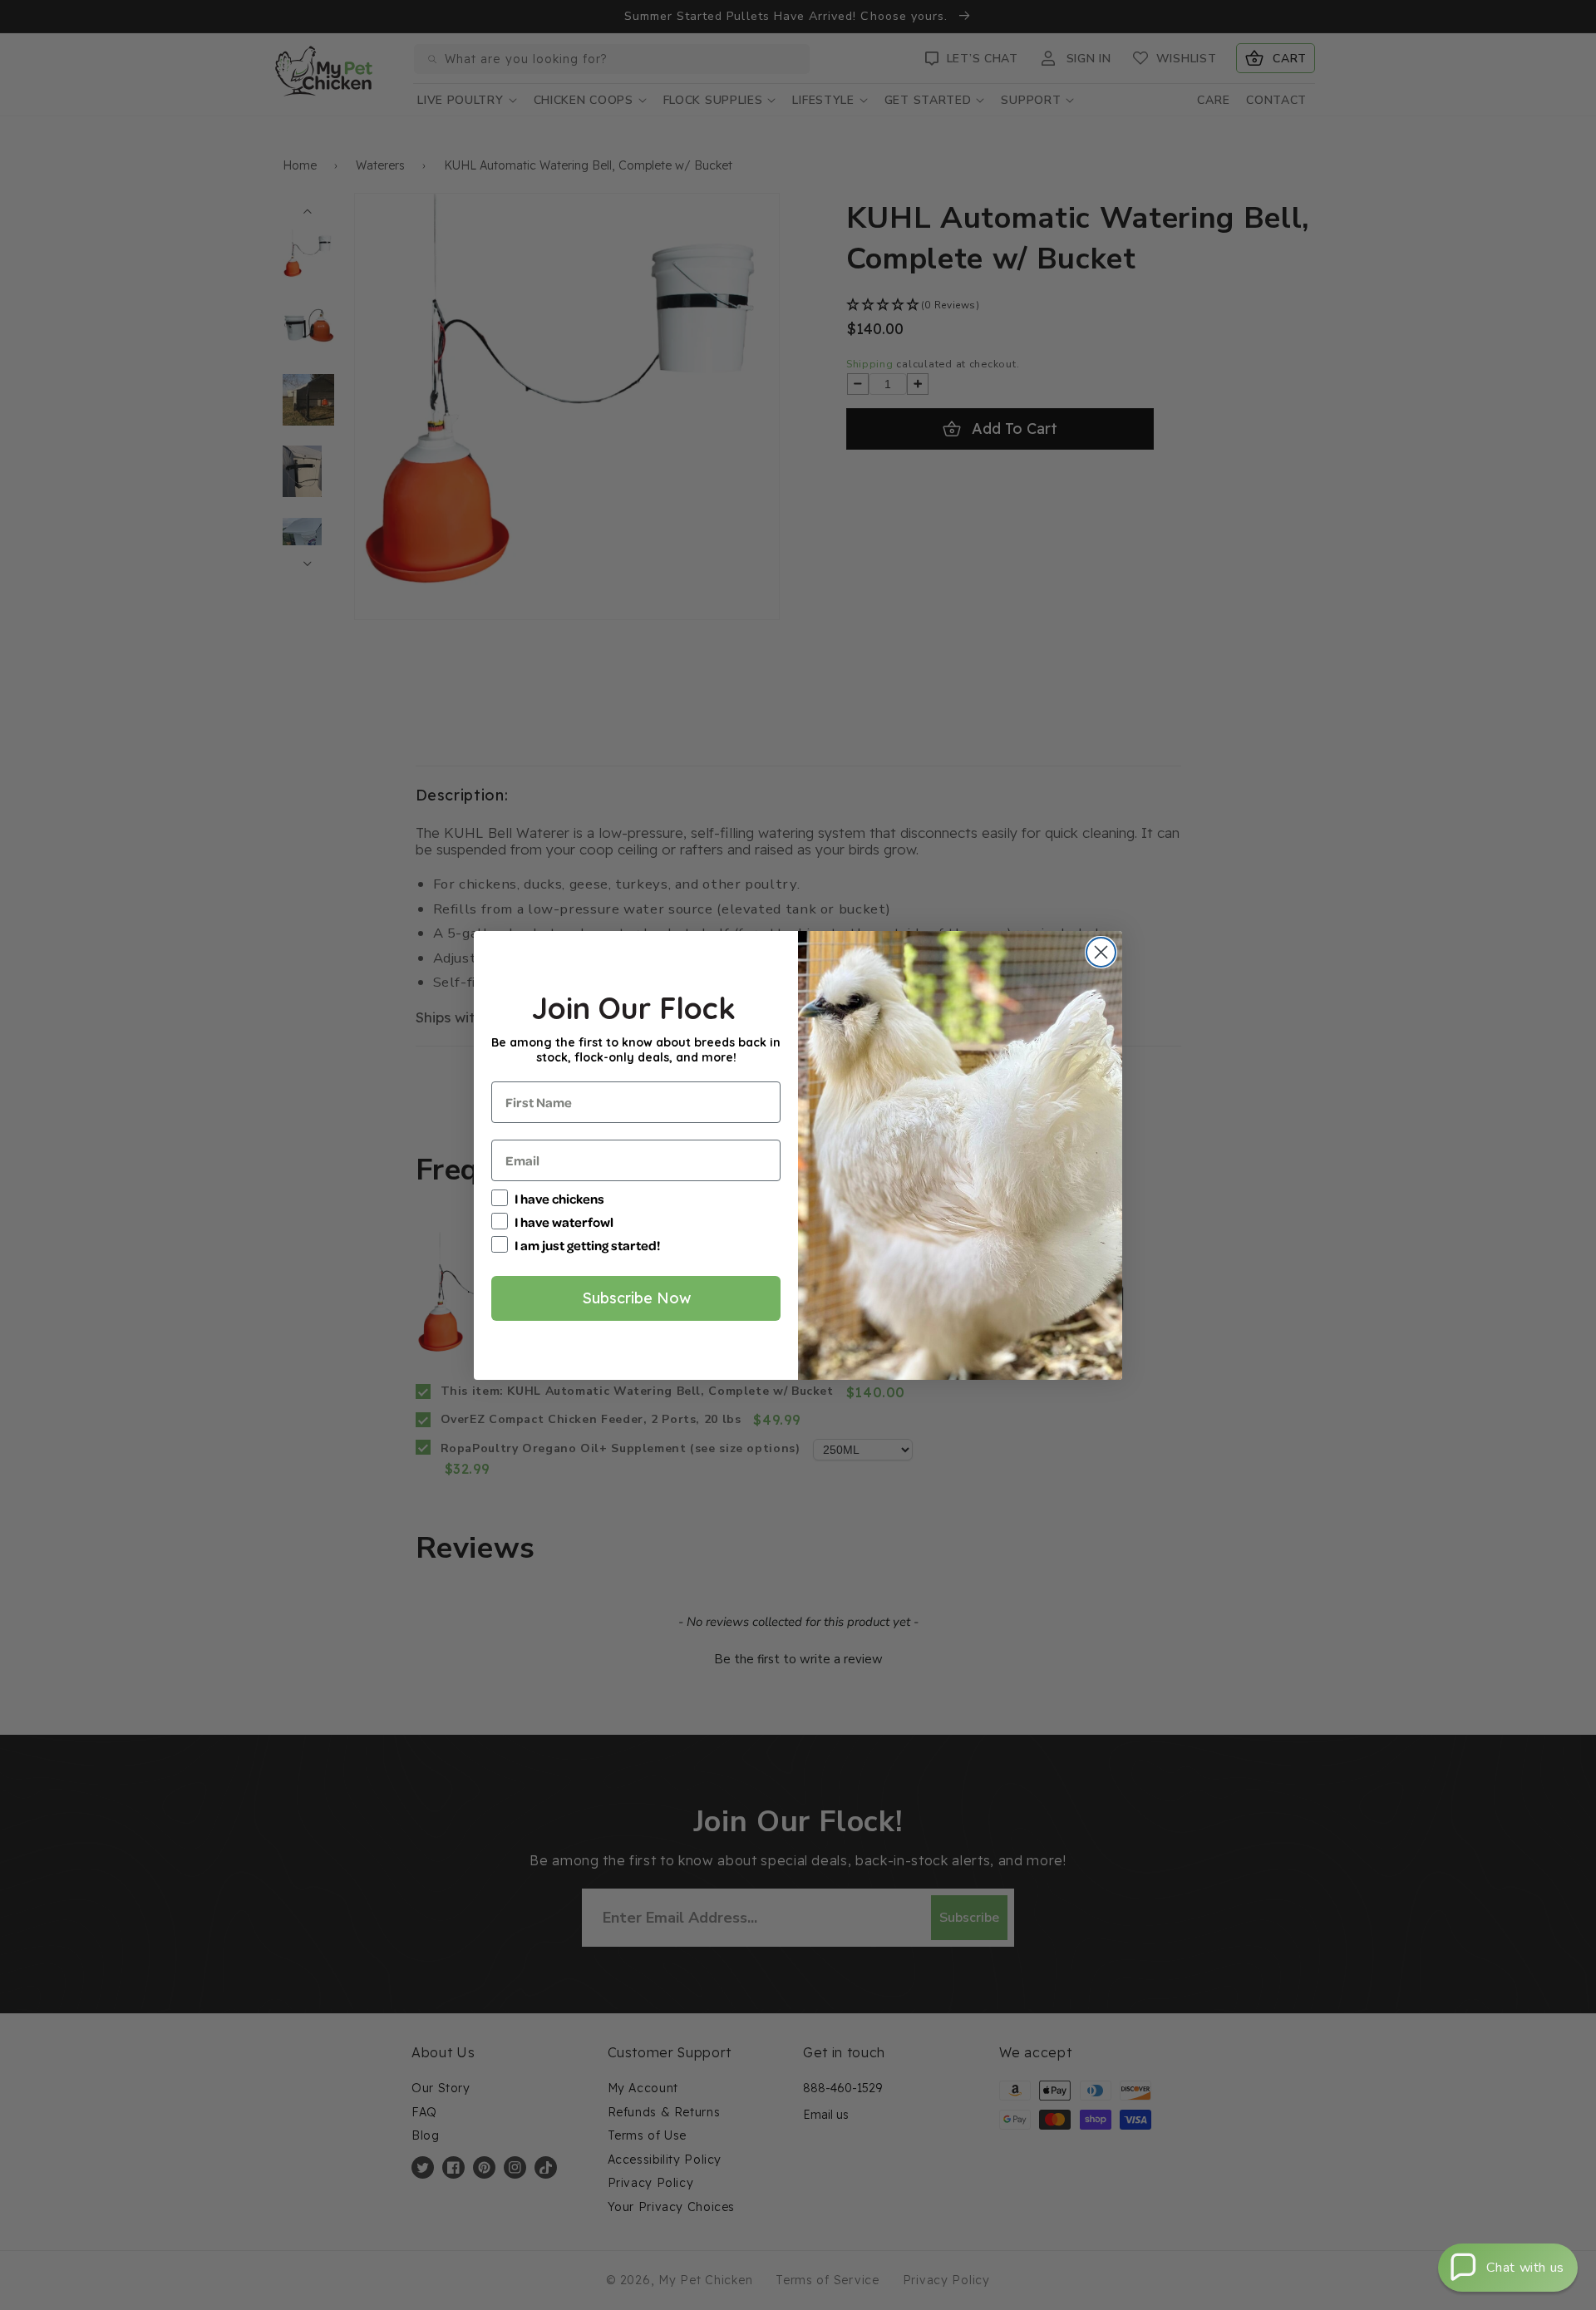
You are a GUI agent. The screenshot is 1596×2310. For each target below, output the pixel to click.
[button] (1508, 2268)
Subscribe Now (636, 1298)
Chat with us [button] (1525, 2268)
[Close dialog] (1101, 952)
